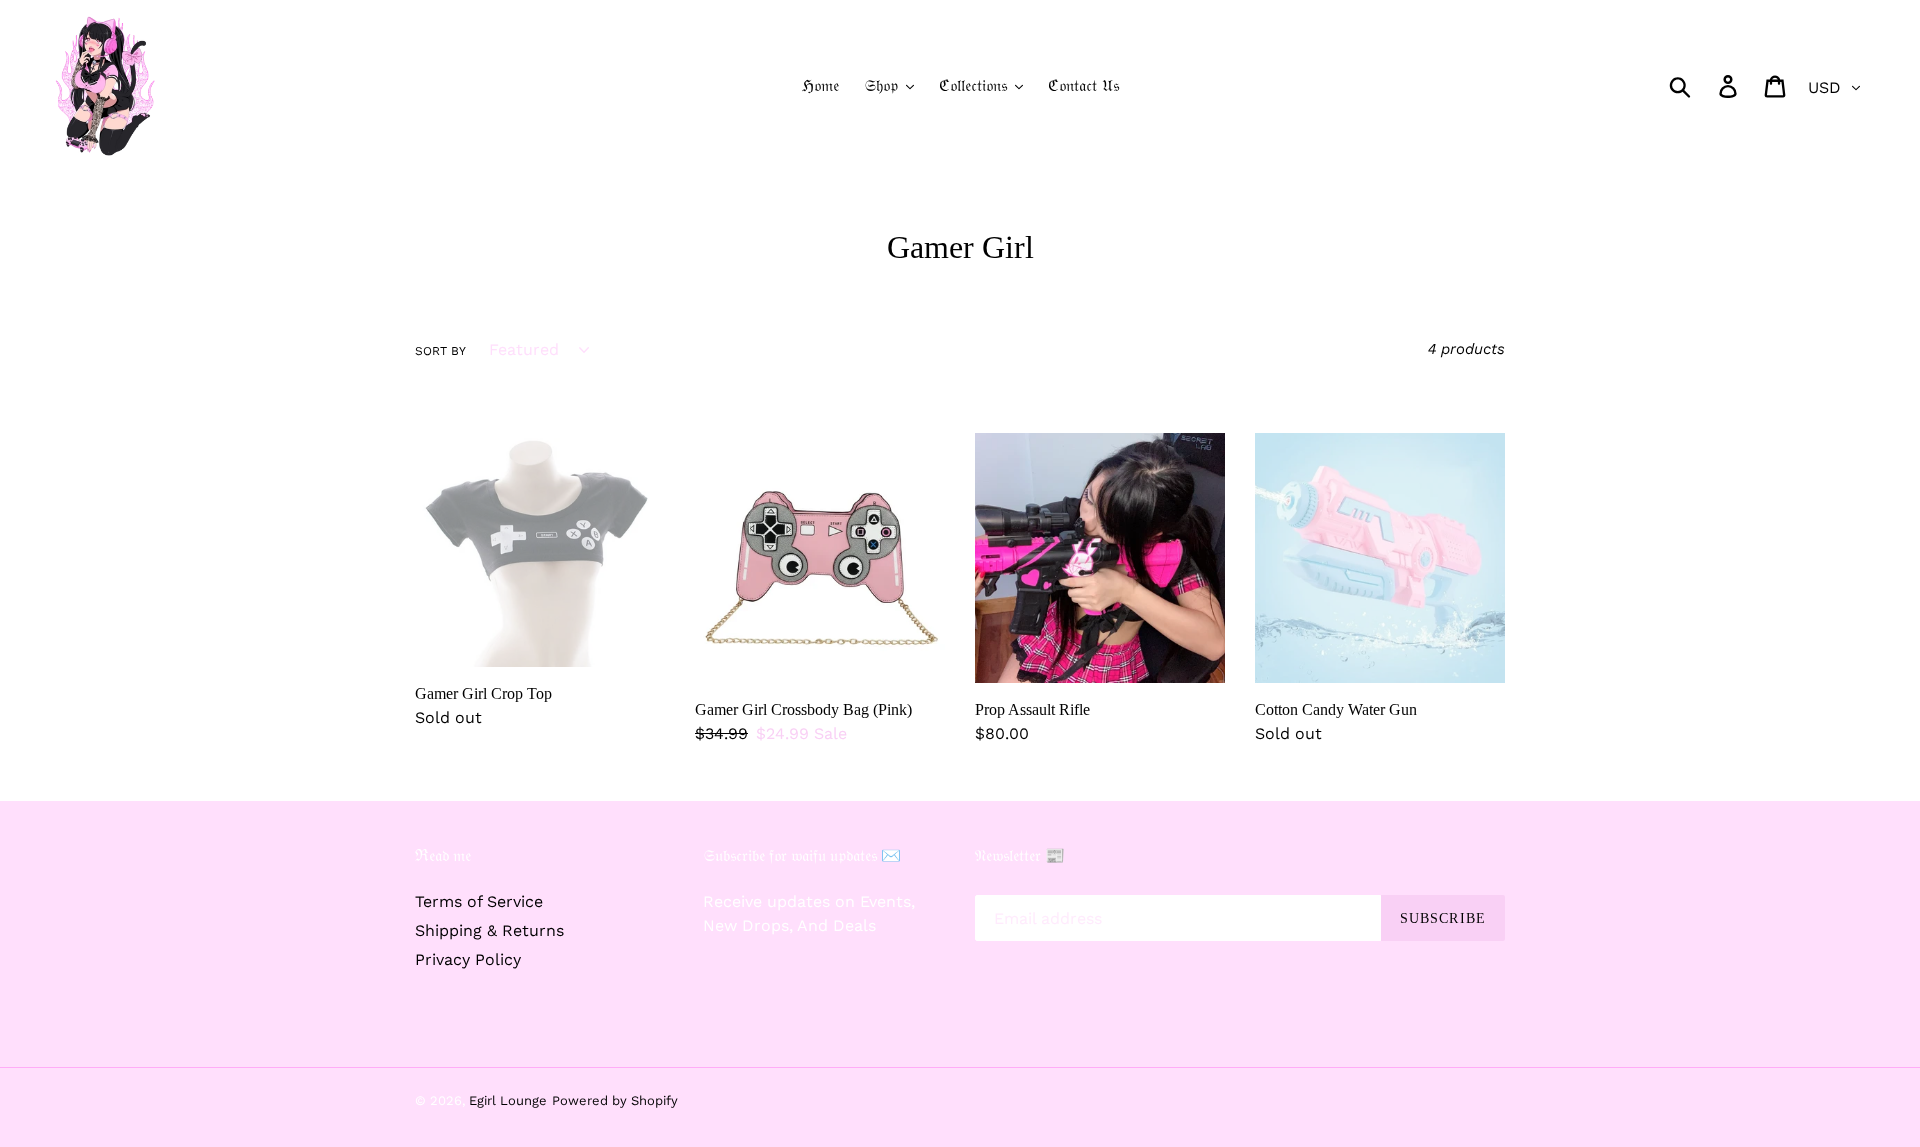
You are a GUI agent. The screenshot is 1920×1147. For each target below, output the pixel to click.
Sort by (440, 351)
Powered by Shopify (615, 1100)
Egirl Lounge (508, 1100)
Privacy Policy (468, 959)
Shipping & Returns (489, 930)
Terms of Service (479, 901)
